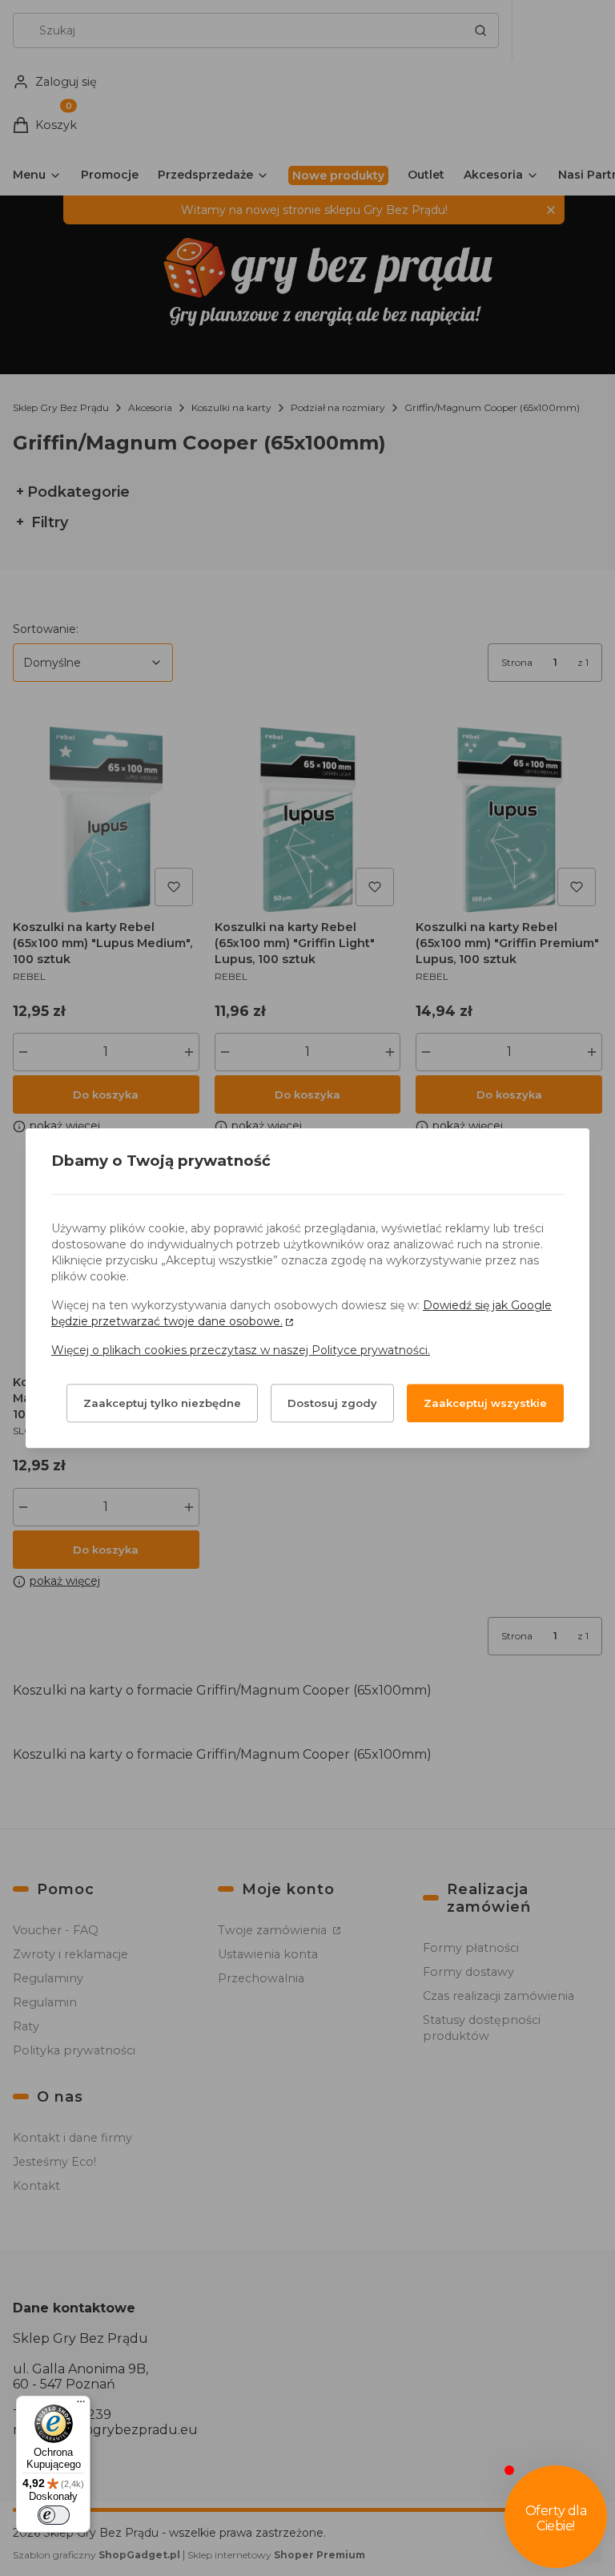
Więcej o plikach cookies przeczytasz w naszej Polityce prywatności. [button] (241, 1350)
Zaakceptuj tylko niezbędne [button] (162, 1403)
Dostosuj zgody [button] (332, 1403)
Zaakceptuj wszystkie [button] (485, 1403)
